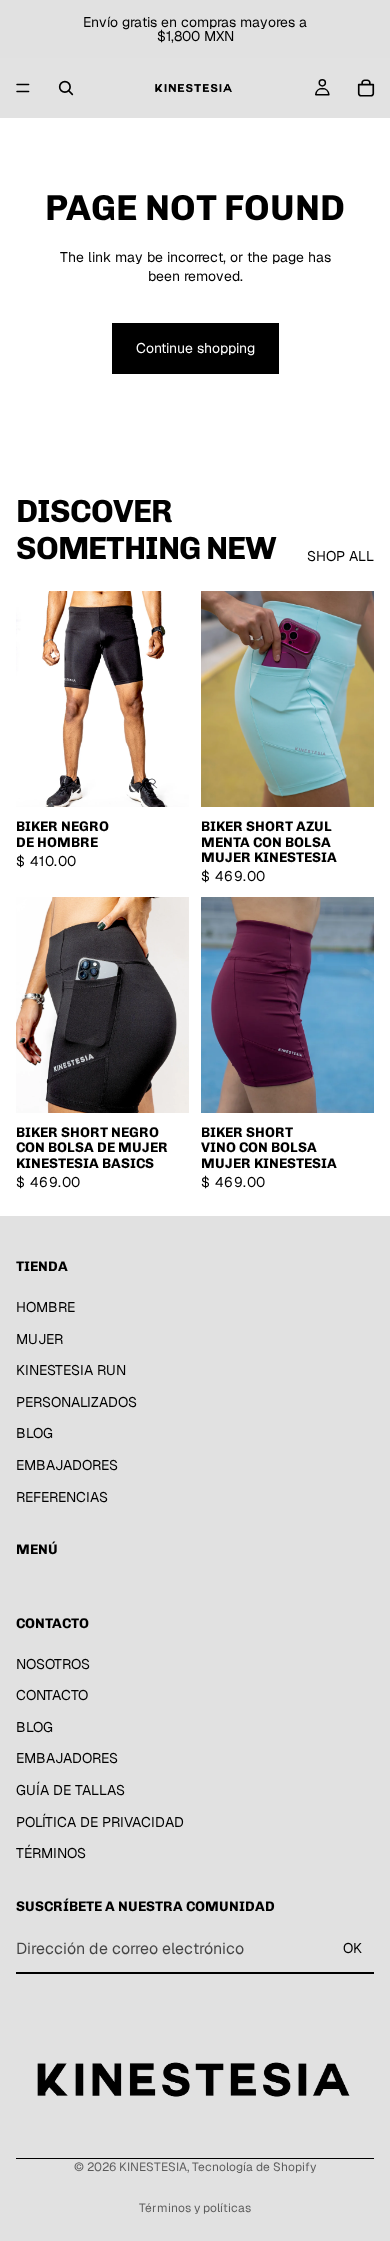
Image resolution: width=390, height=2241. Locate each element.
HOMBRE (45, 1307)
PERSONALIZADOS (76, 1402)
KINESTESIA (153, 2167)
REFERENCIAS (62, 1497)
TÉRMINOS (51, 1853)
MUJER (39, 1339)
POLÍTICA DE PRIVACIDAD (100, 1822)
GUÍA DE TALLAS (70, 1790)
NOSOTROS (53, 1664)
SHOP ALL (340, 556)
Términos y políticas (195, 2208)
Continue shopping (195, 348)
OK (352, 1948)
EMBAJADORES (67, 1465)
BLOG (34, 1433)
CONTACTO (52, 1695)
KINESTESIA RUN (71, 1370)
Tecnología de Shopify (254, 2167)
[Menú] (23, 88)
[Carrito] (366, 88)
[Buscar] (66, 88)
